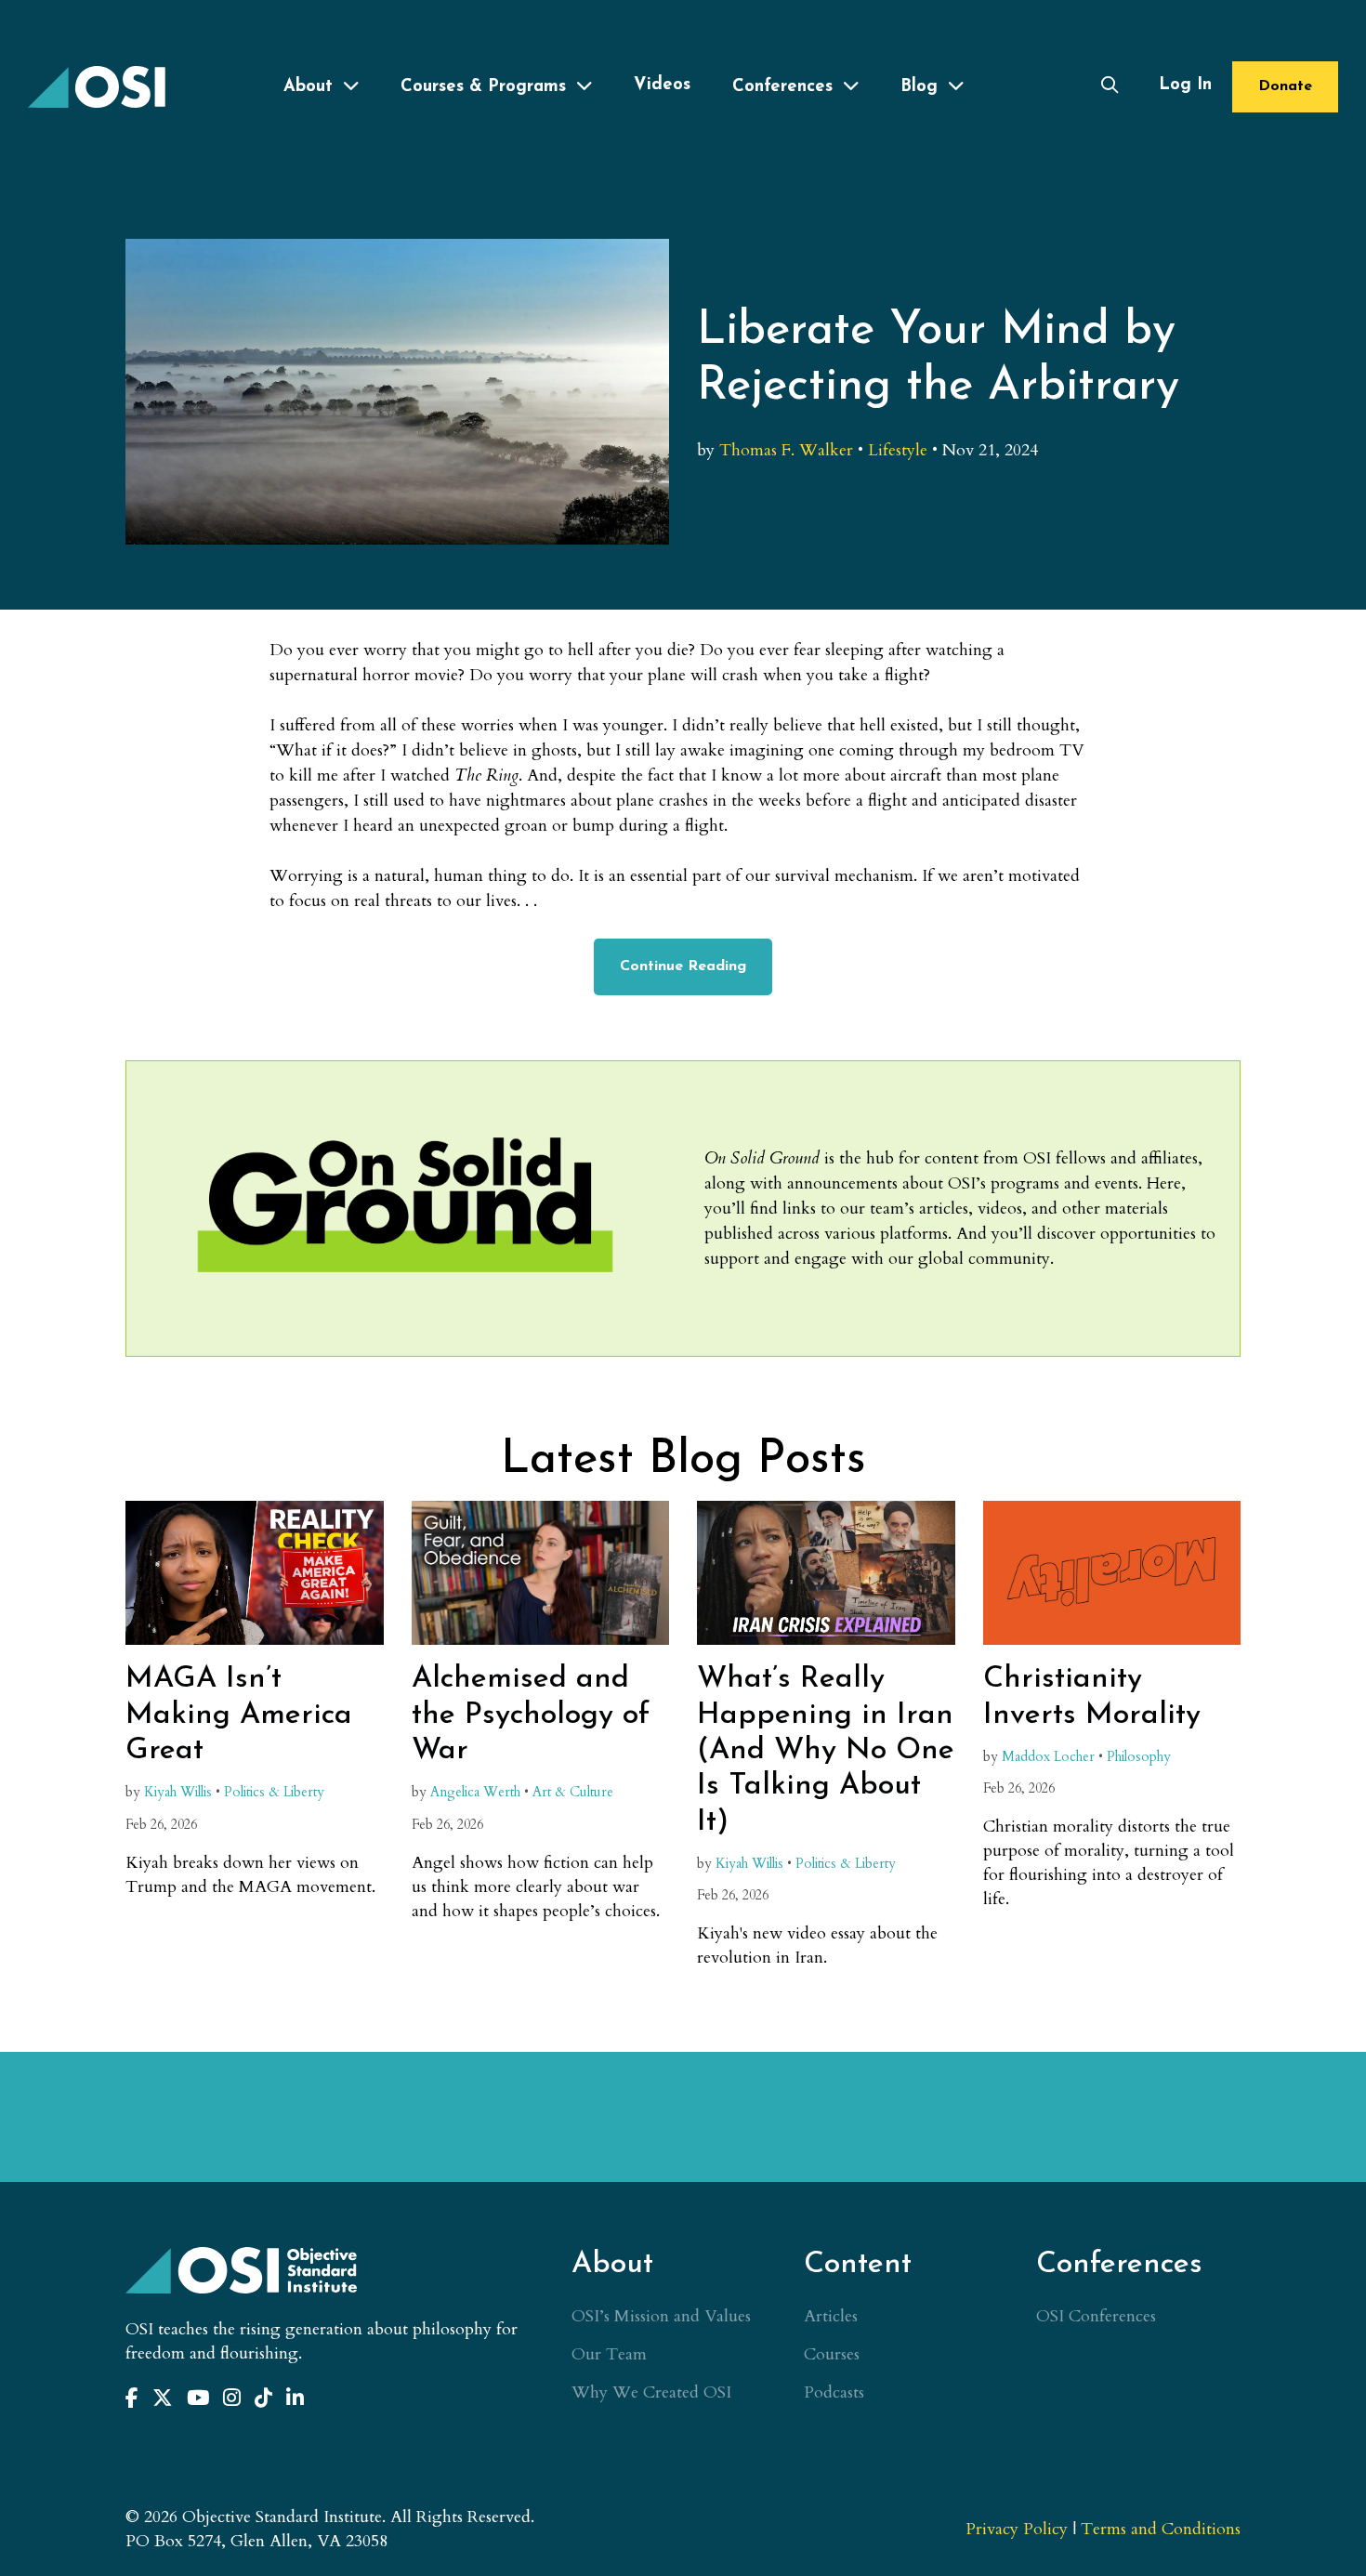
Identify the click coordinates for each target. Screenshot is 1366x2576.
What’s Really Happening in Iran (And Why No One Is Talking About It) (826, 1751)
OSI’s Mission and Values (661, 2316)
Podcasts (834, 2392)
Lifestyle (898, 450)
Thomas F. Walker (786, 450)
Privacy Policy (1017, 2529)
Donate (1285, 86)
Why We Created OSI (651, 2392)
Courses (832, 2354)
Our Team (609, 2354)
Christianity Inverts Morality (1092, 1697)
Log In (1185, 85)
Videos (662, 85)
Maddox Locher (1048, 1757)
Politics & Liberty (274, 1792)
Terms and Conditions (1161, 2529)
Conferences (782, 87)
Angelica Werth (475, 1792)
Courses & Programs (483, 87)
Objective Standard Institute (98, 87)
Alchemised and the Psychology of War (531, 1715)
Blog (919, 87)
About (308, 87)
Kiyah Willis (178, 1792)
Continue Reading (683, 966)
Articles (831, 2316)
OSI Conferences (1096, 2316)
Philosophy (1139, 1757)
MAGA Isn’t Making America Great (239, 1715)
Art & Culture (573, 1792)
